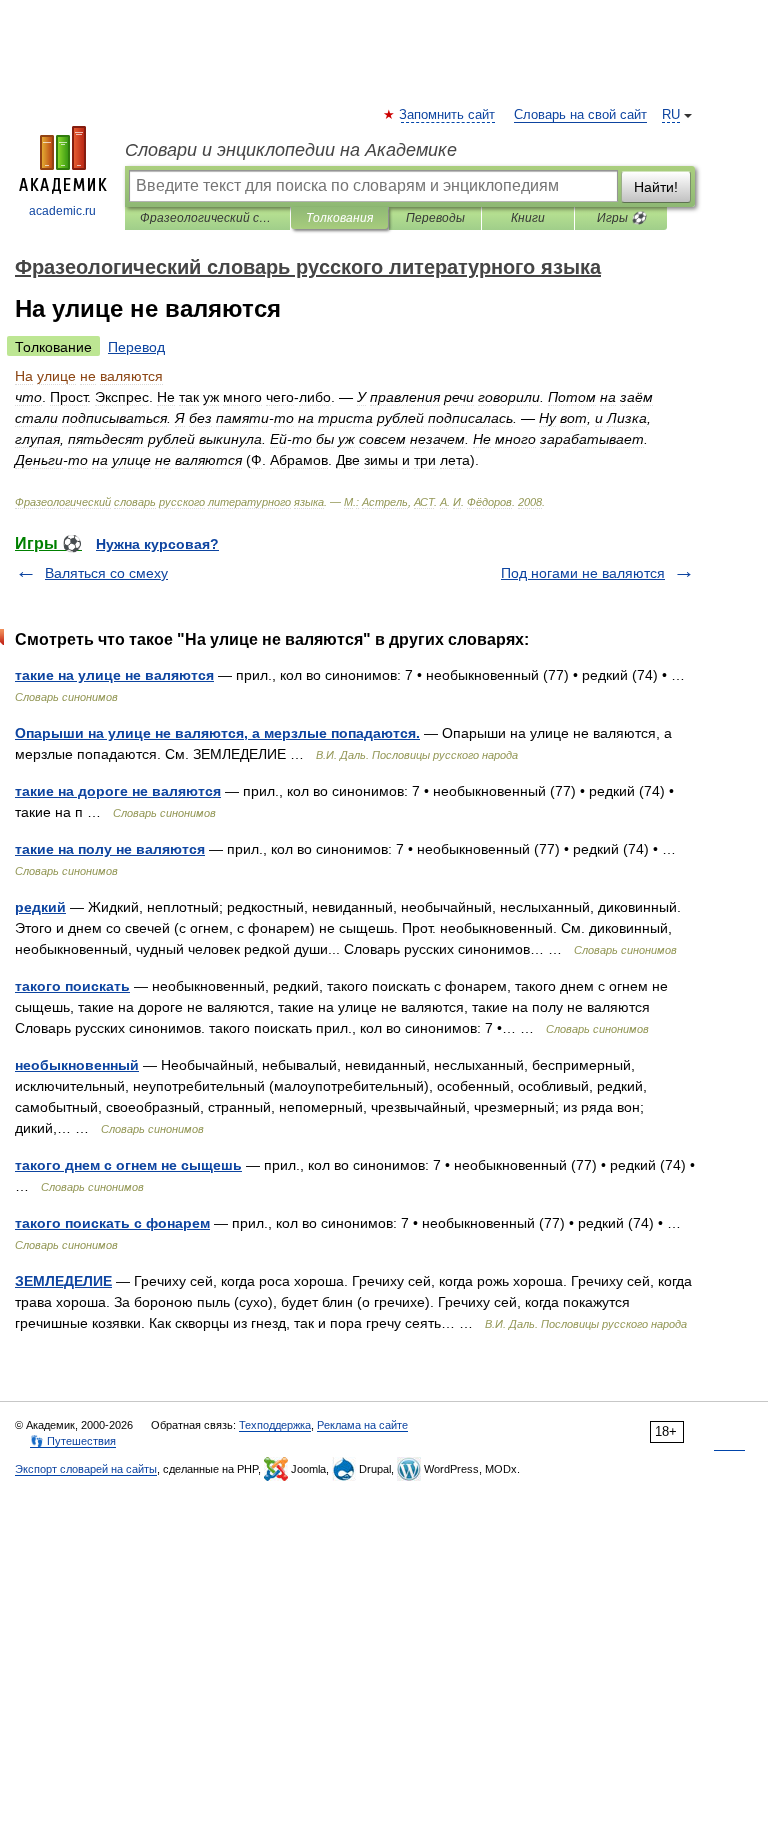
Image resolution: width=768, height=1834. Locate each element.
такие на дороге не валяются (118, 791)
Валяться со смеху (106, 573)
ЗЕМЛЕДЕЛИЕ (63, 1281)
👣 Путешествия (73, 1441)
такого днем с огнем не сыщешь (128, 1165)
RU (671, 115)
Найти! (656, 187)
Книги (528, 218)
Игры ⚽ (621, 218)
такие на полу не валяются (110, 849)
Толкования (339, 218)
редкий (40, 907)
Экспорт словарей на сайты (86, 1469)
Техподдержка (275, 1425)
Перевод (136, 347)
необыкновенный (77, 1065)
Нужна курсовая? (157, 544)
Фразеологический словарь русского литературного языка (207, 218)
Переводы (435, 218)
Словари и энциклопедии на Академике (291, 150)
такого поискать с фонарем (112, 1223)
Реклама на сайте (362, 1425)
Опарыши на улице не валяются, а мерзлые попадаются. (217, 733)
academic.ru (62, 211)
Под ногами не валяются (583, 573)
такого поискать (72, 986)
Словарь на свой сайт (580, 115)
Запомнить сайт (448, 115)
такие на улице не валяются (114, 675)
